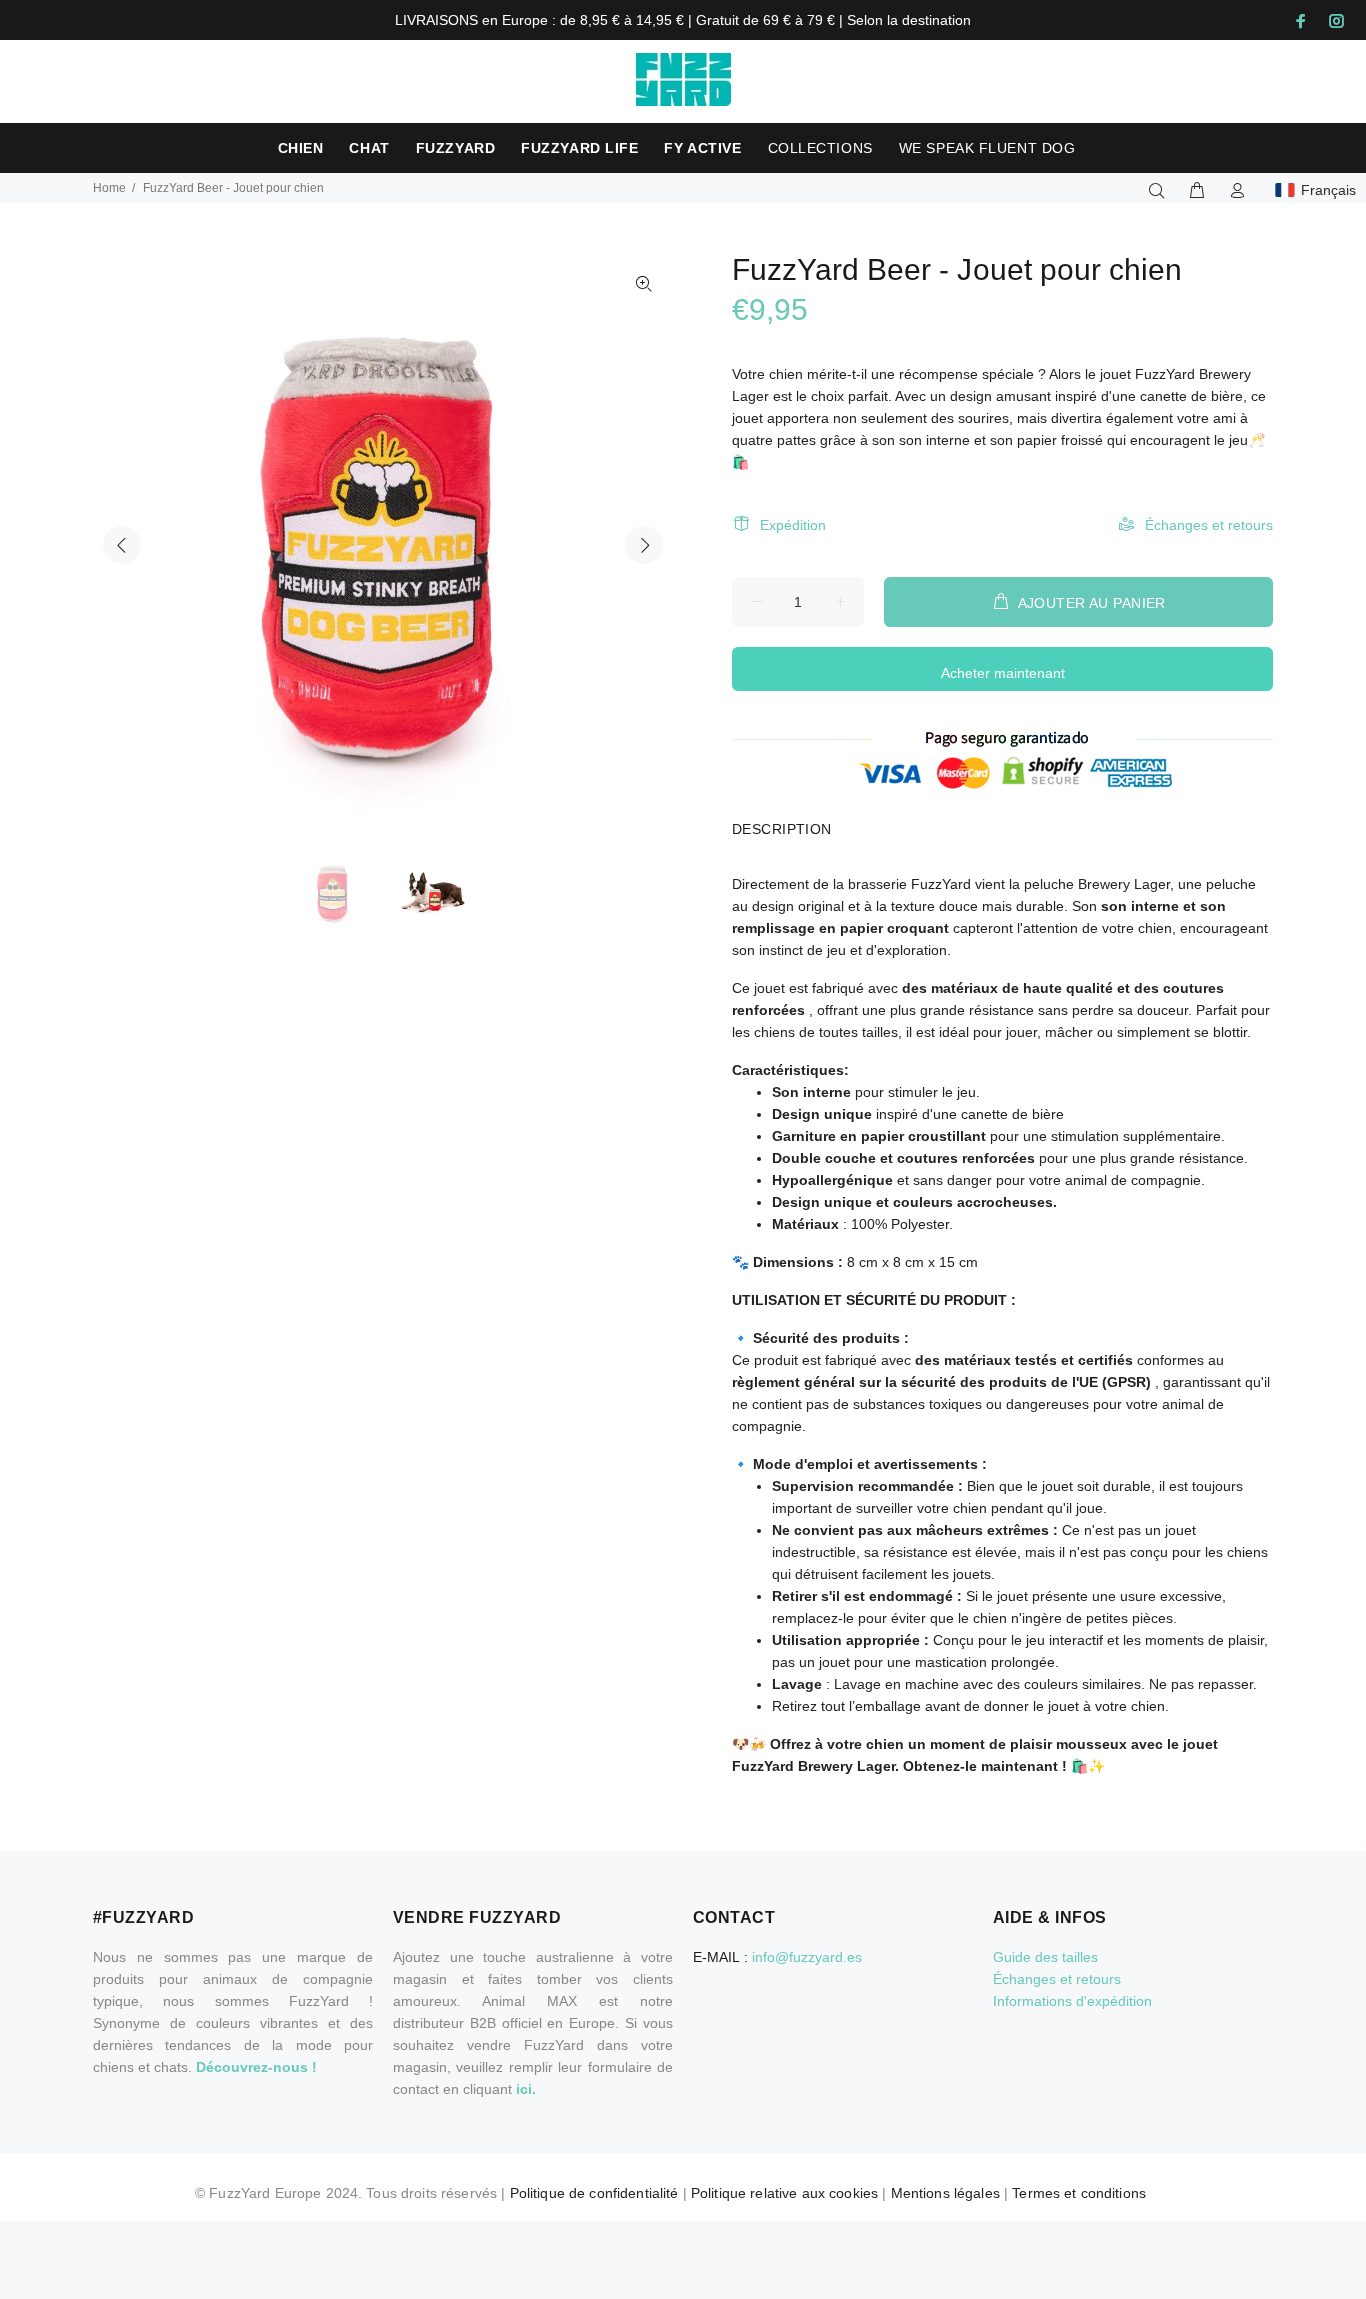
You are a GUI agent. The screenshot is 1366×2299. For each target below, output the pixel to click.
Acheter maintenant (1003, 673)
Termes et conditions (1079, 2193)
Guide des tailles (1045, 1957)
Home (109, 188)
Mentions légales (945, 2193)
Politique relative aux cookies (784, 2193)
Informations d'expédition (1072, 2001)
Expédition (793, 525)
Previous (122, 545)
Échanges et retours (1209, 525)
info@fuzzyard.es (807, 1957)
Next (644, 545)
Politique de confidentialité (594, 2193)
